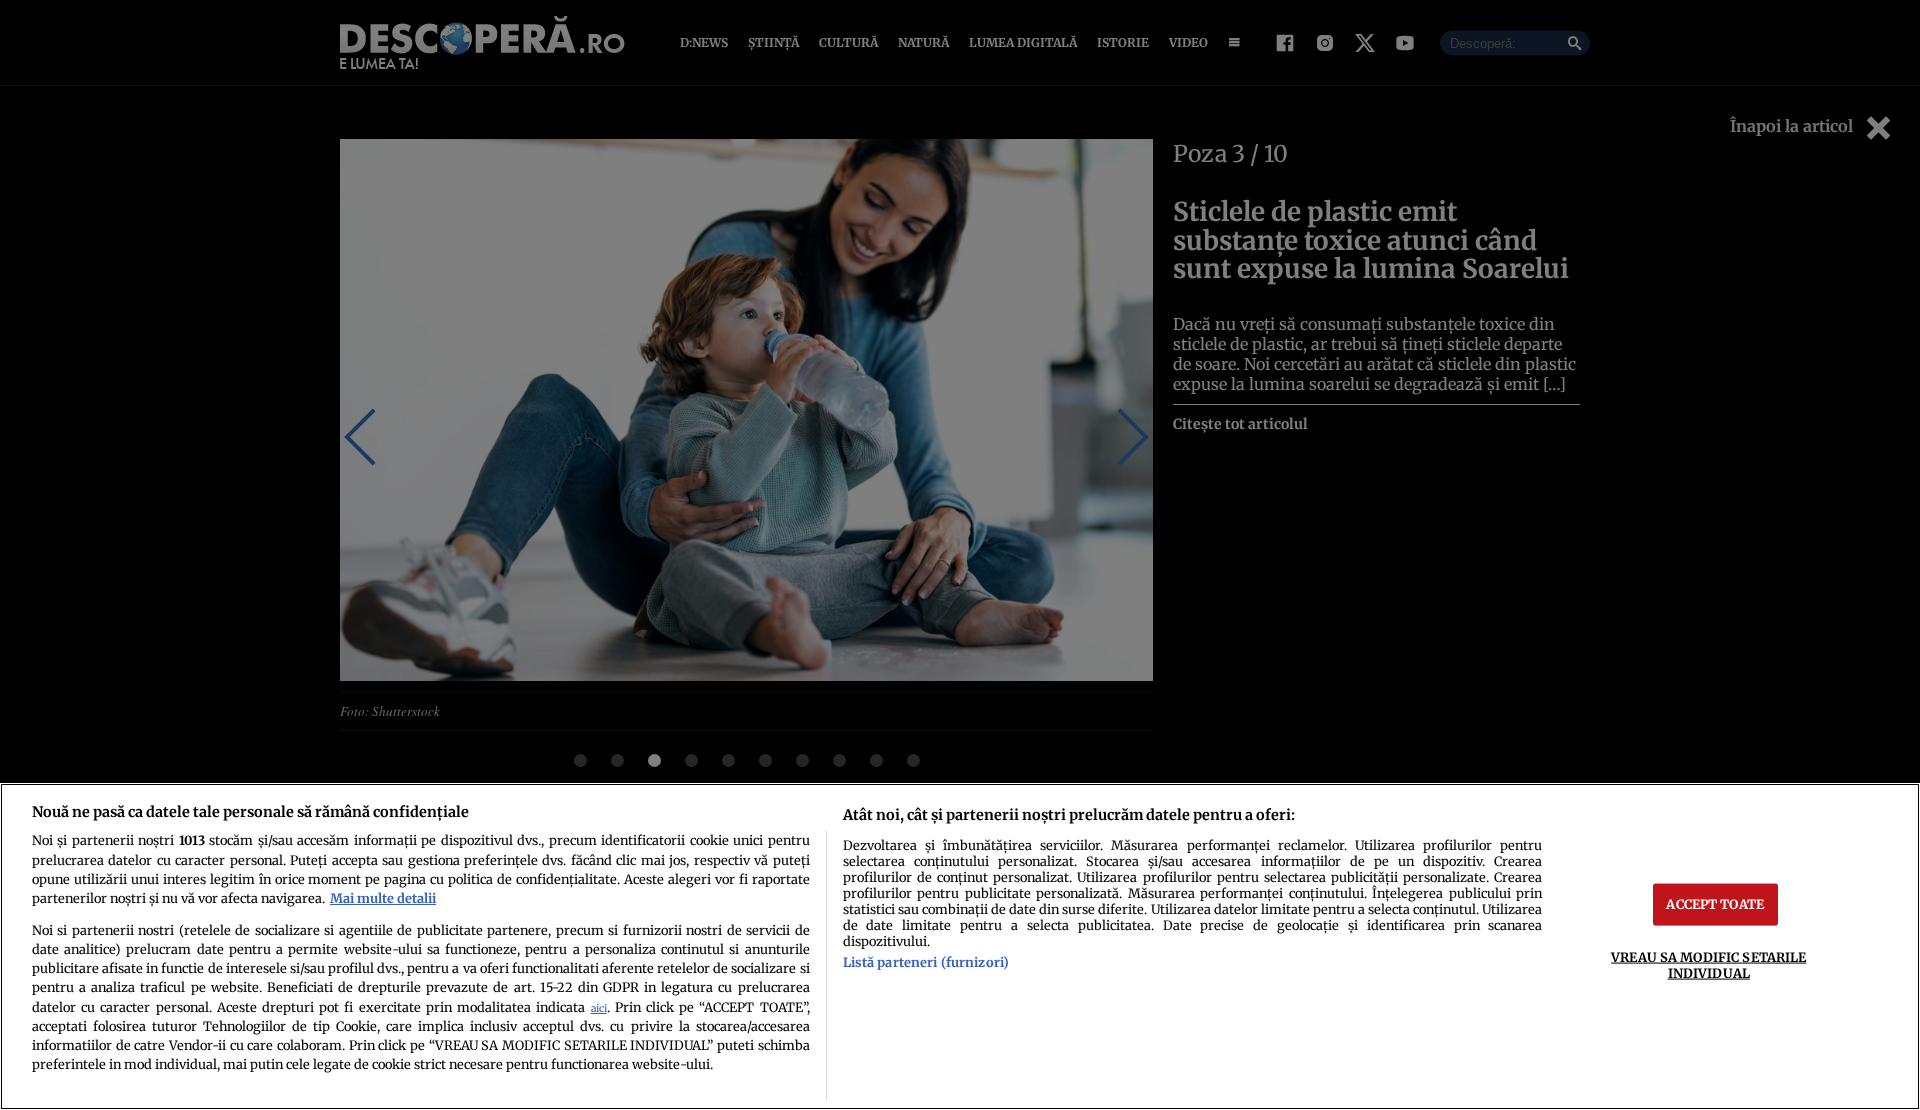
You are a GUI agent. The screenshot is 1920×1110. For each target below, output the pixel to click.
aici (599, 1008)
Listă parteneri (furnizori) (926, 962)
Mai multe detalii (383, 898)
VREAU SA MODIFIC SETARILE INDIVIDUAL (1708, 964)
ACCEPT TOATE (1715, 904)
